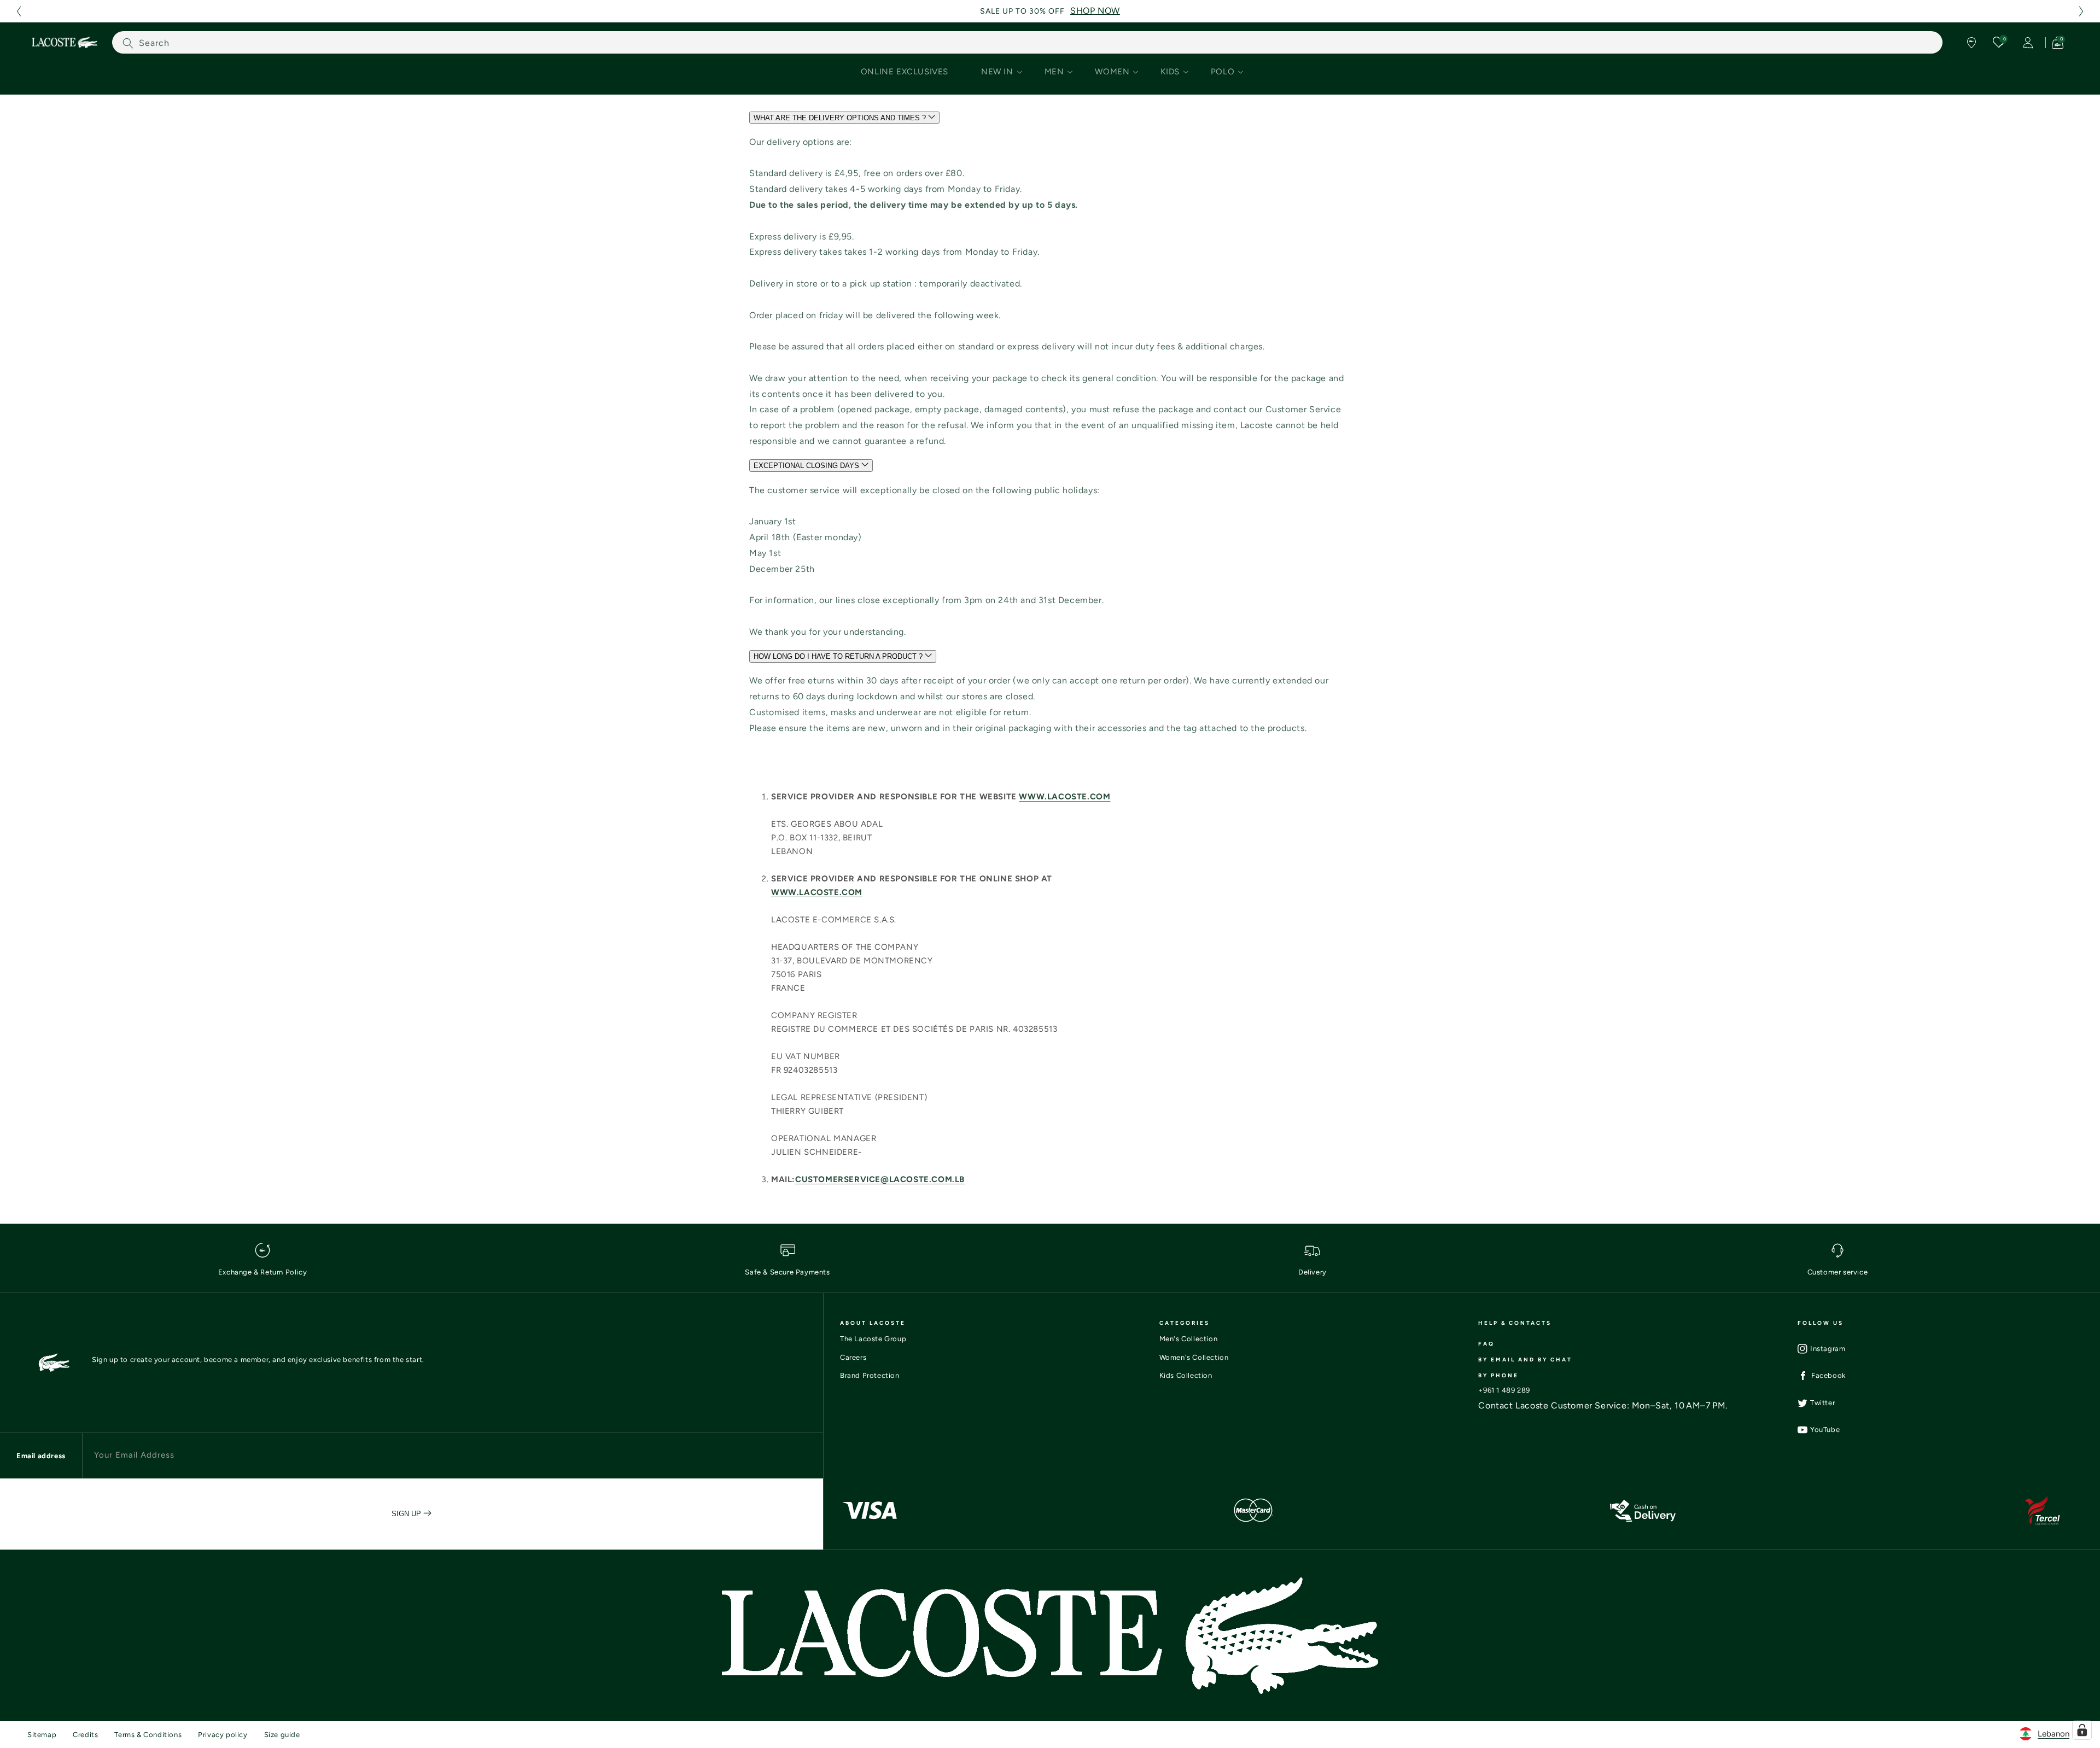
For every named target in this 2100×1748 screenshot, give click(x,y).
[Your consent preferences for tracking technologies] (2082, 1730)
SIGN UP (407, 1514)
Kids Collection (1186, 1375)
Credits (85, 1735)
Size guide (282, 1735)
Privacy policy (223, 1735)
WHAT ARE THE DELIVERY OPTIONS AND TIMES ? (841, 118)
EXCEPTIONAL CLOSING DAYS (807, 466)
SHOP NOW (1095, 11)
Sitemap (42, 1735)
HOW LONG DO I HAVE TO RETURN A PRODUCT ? (839, 657)
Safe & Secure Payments (787, 1272)
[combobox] (1027, 42)
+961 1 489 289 (1504, 1390)
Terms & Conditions (148, 1735)
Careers (853, 1357)
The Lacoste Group (873, 1339)
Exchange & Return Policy (262, 1272)
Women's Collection (1194, 1357)
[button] (19, 11)
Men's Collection (1189, 1339)
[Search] (128, 43)
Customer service (1838, 1272)
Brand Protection (870, 1375)
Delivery (1312, 1272)
